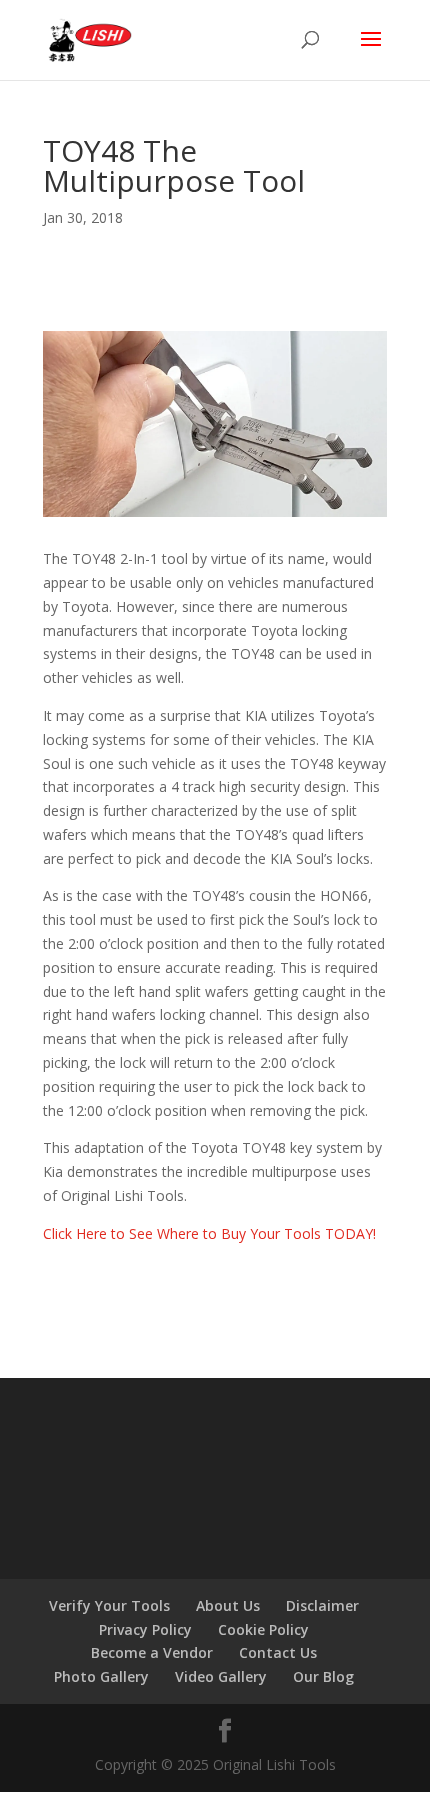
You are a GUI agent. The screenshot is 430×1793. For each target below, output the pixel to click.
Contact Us (278, 1652)
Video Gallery (221, 1676)
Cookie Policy (263, 1629)
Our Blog (323, 1676)
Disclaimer (322, 1605)
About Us (228, 1605)
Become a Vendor (152, 1652)
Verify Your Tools (109, 1605)
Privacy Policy (145, 1629)
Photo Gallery (101, 1676)
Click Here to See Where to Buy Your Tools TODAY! (209, 1233)
